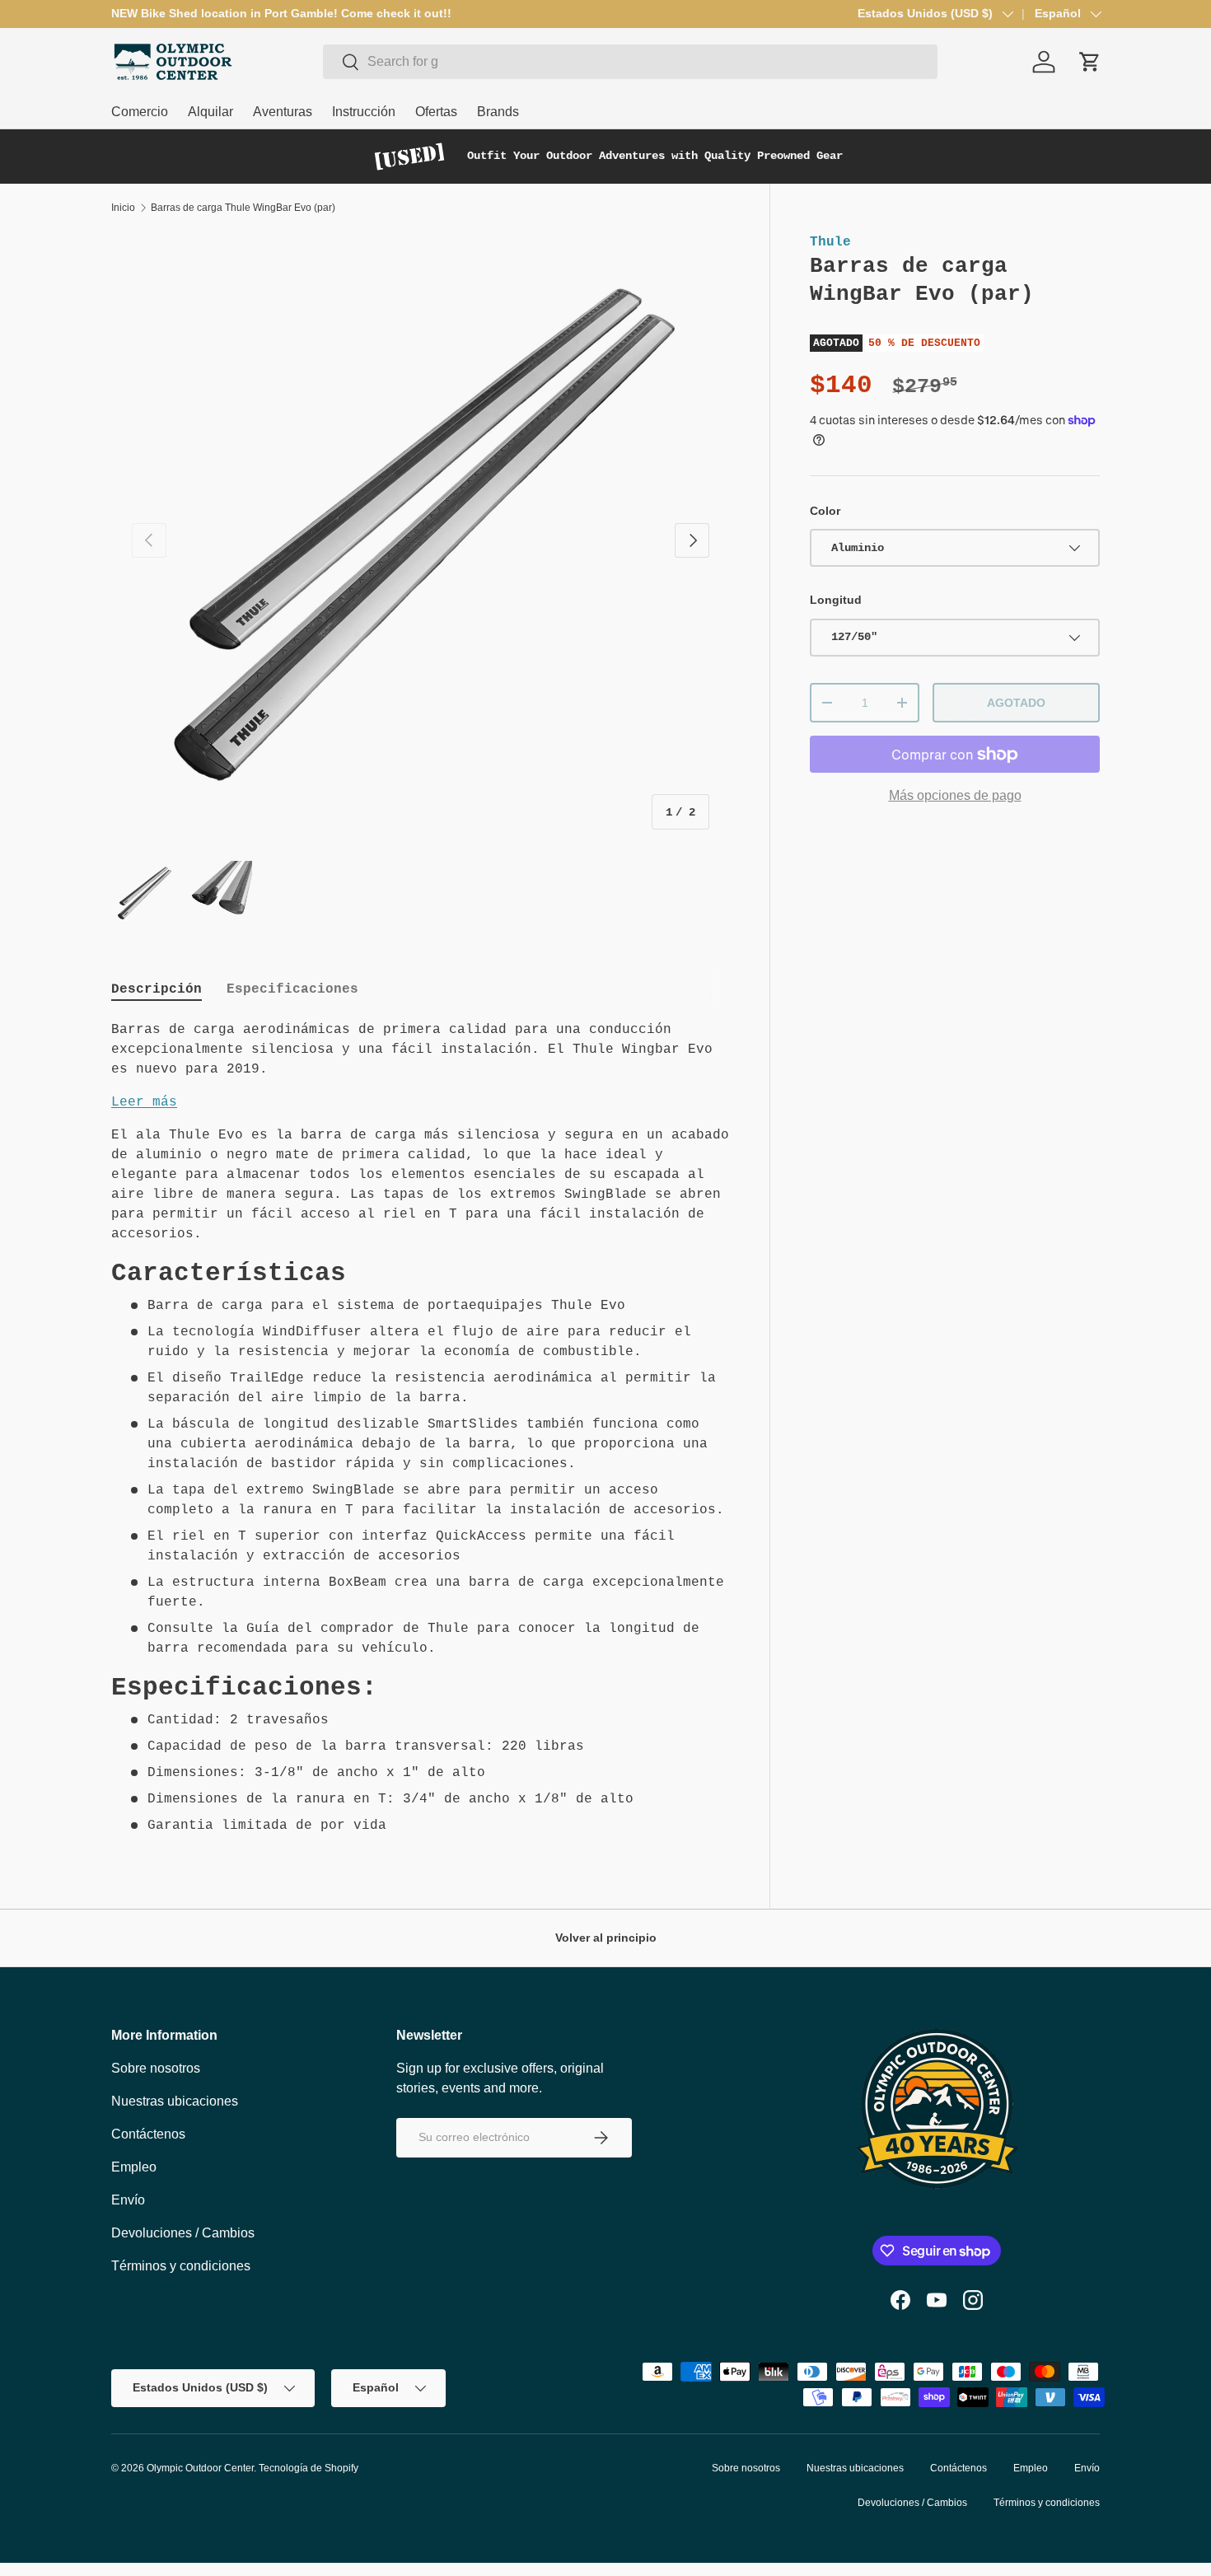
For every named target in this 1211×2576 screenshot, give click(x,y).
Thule (830, 242)
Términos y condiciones (181, 2266)
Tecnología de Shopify (309, 2468)
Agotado (1016, 703)
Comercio (140, 112)
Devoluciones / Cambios (183, 2233)
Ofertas (436, 112)
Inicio (123, 208)
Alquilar (210, 112)
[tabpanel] (421, 1428)
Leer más (144, 1102)
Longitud (836, 600)
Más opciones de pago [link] (955, 795)
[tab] (157, 989)
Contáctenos (148, 2134)
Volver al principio (606, 1938)
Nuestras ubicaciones (175, 2101)
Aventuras (283, 112)
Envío (128, 2200)
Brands (498, 112)
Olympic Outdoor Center (200, 2468)
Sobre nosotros (156, 2068)
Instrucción (364, 112)
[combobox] (630, 62)
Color (825, 511)
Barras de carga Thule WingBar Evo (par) (243, 208)
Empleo (134, 2167)
